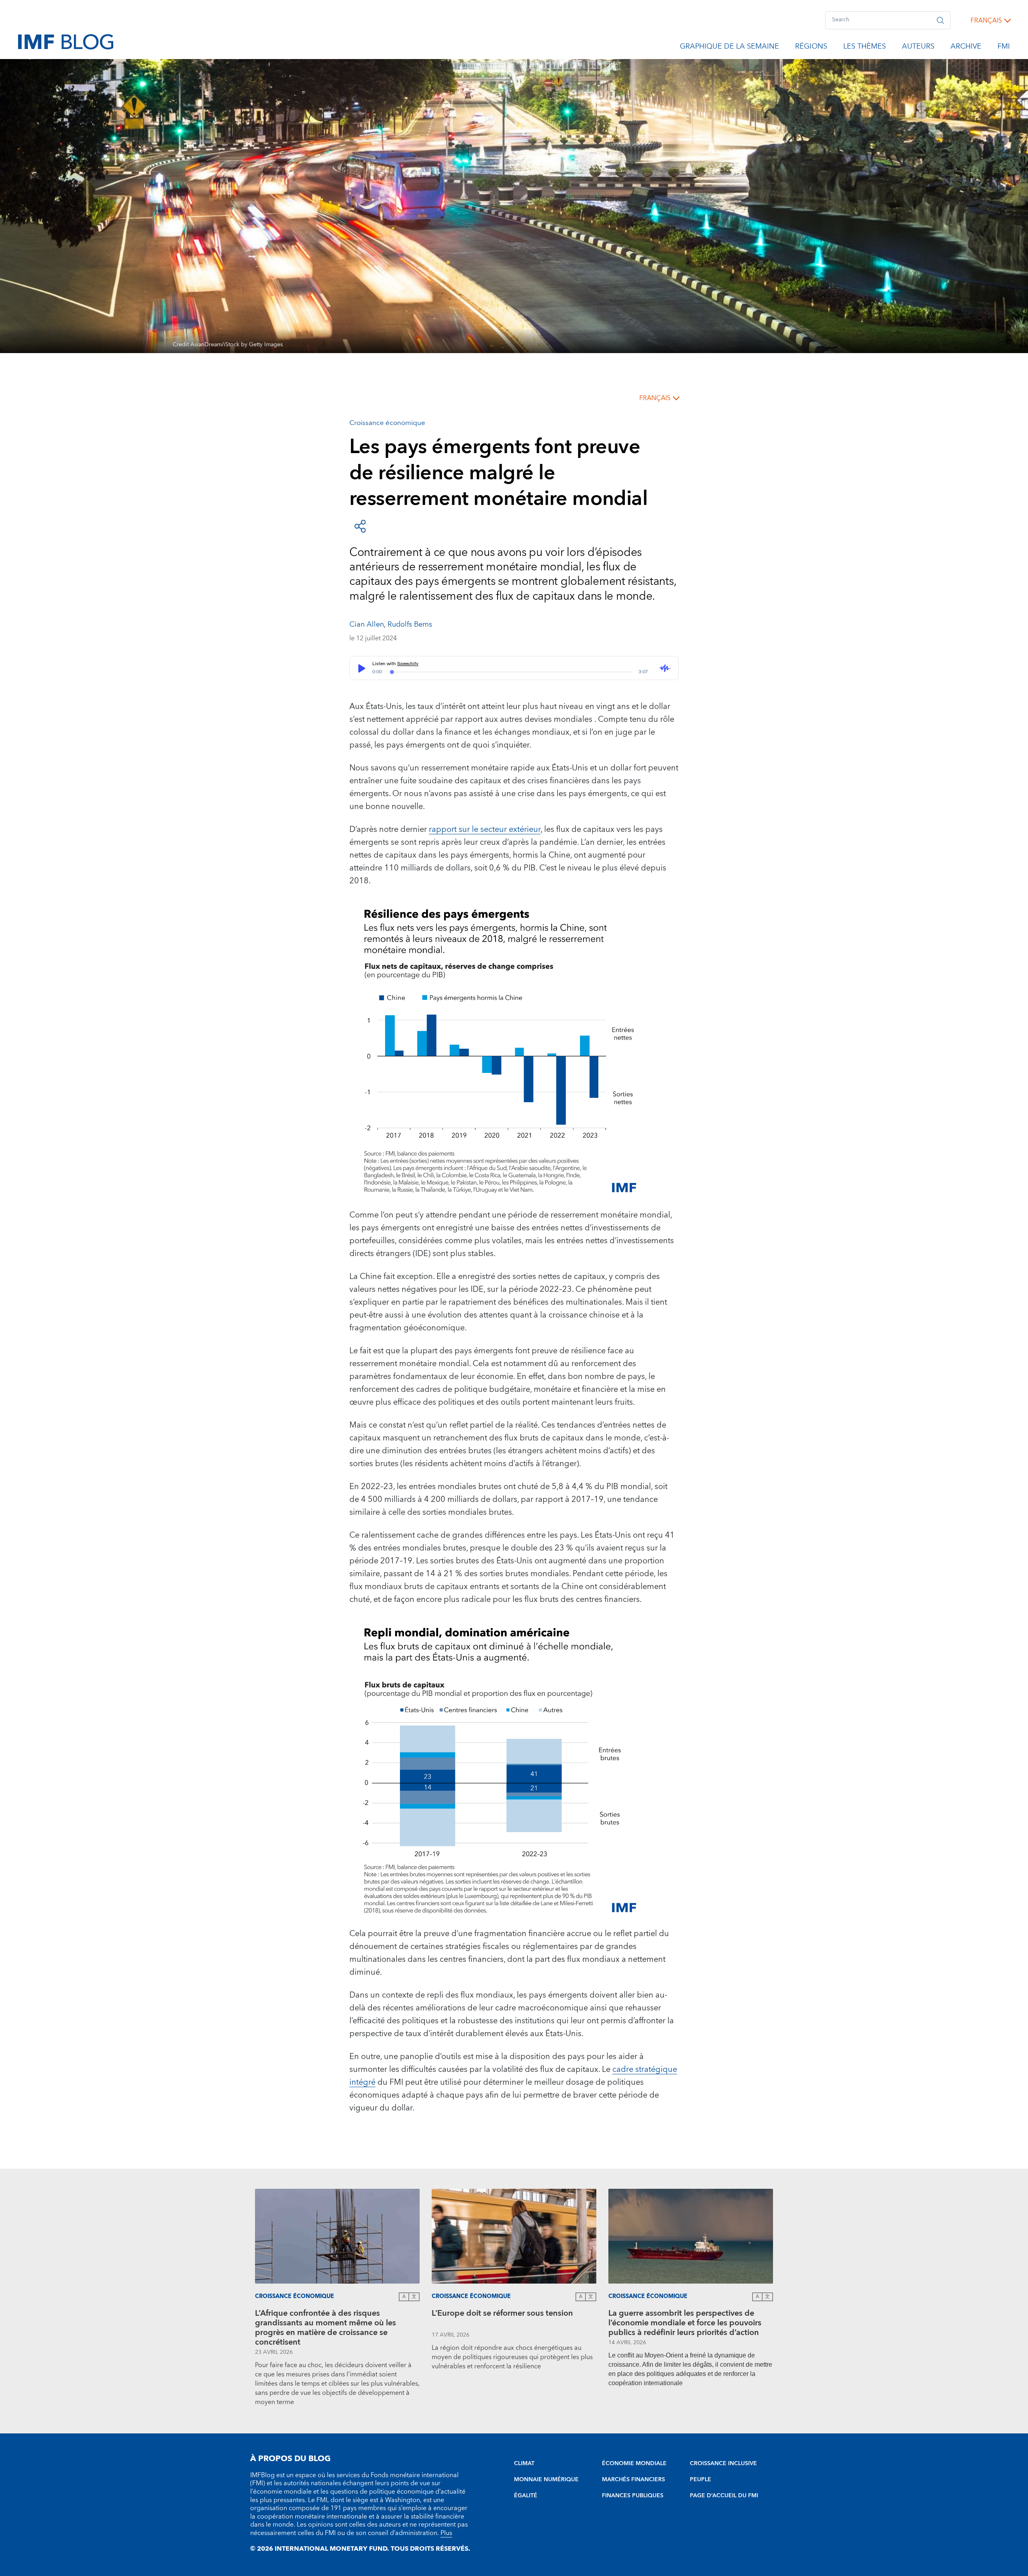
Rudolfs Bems (410, 624)
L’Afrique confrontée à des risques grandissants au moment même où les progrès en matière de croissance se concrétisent (325, 2328)
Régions (811, 48)
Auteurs (918, 48)
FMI (1004, 48)
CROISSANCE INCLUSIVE (723, 2464)
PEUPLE (701, 2480)
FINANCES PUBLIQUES (633, 2496)
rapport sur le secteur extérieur (485, 829)
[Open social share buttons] (360, 526)
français (986, 20)
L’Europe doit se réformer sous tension (502, 2314)
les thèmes (865, 48)
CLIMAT (524, 2464)
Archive (966, 48)
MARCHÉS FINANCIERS (633, 2480)
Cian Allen (367, 624)
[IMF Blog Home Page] (66, 41)
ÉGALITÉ (526, 2496)
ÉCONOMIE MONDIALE (634, 2464)
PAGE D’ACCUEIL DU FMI (724, 2496)
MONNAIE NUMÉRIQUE (546, 2480)
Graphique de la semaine (729, 48)
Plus (446, 2533)
